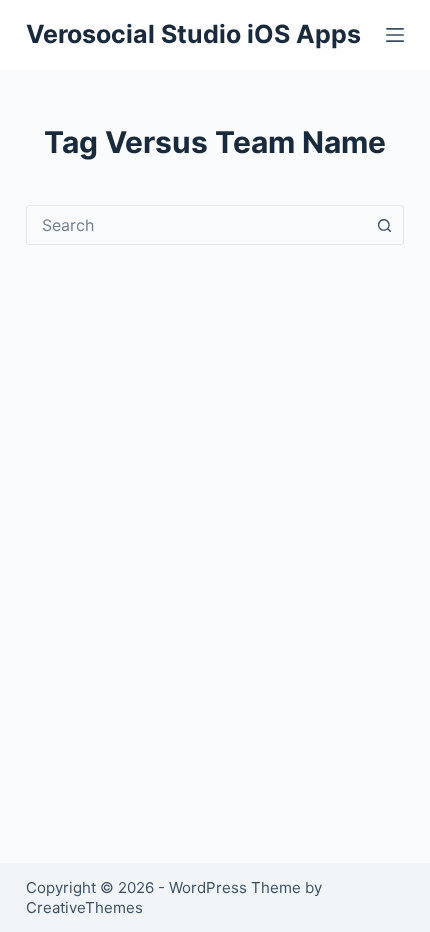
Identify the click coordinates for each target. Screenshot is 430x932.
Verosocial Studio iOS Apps (193, 34)
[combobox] (196, 225)
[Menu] (395, 35)
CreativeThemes (84, 907)
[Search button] (384, 225)
